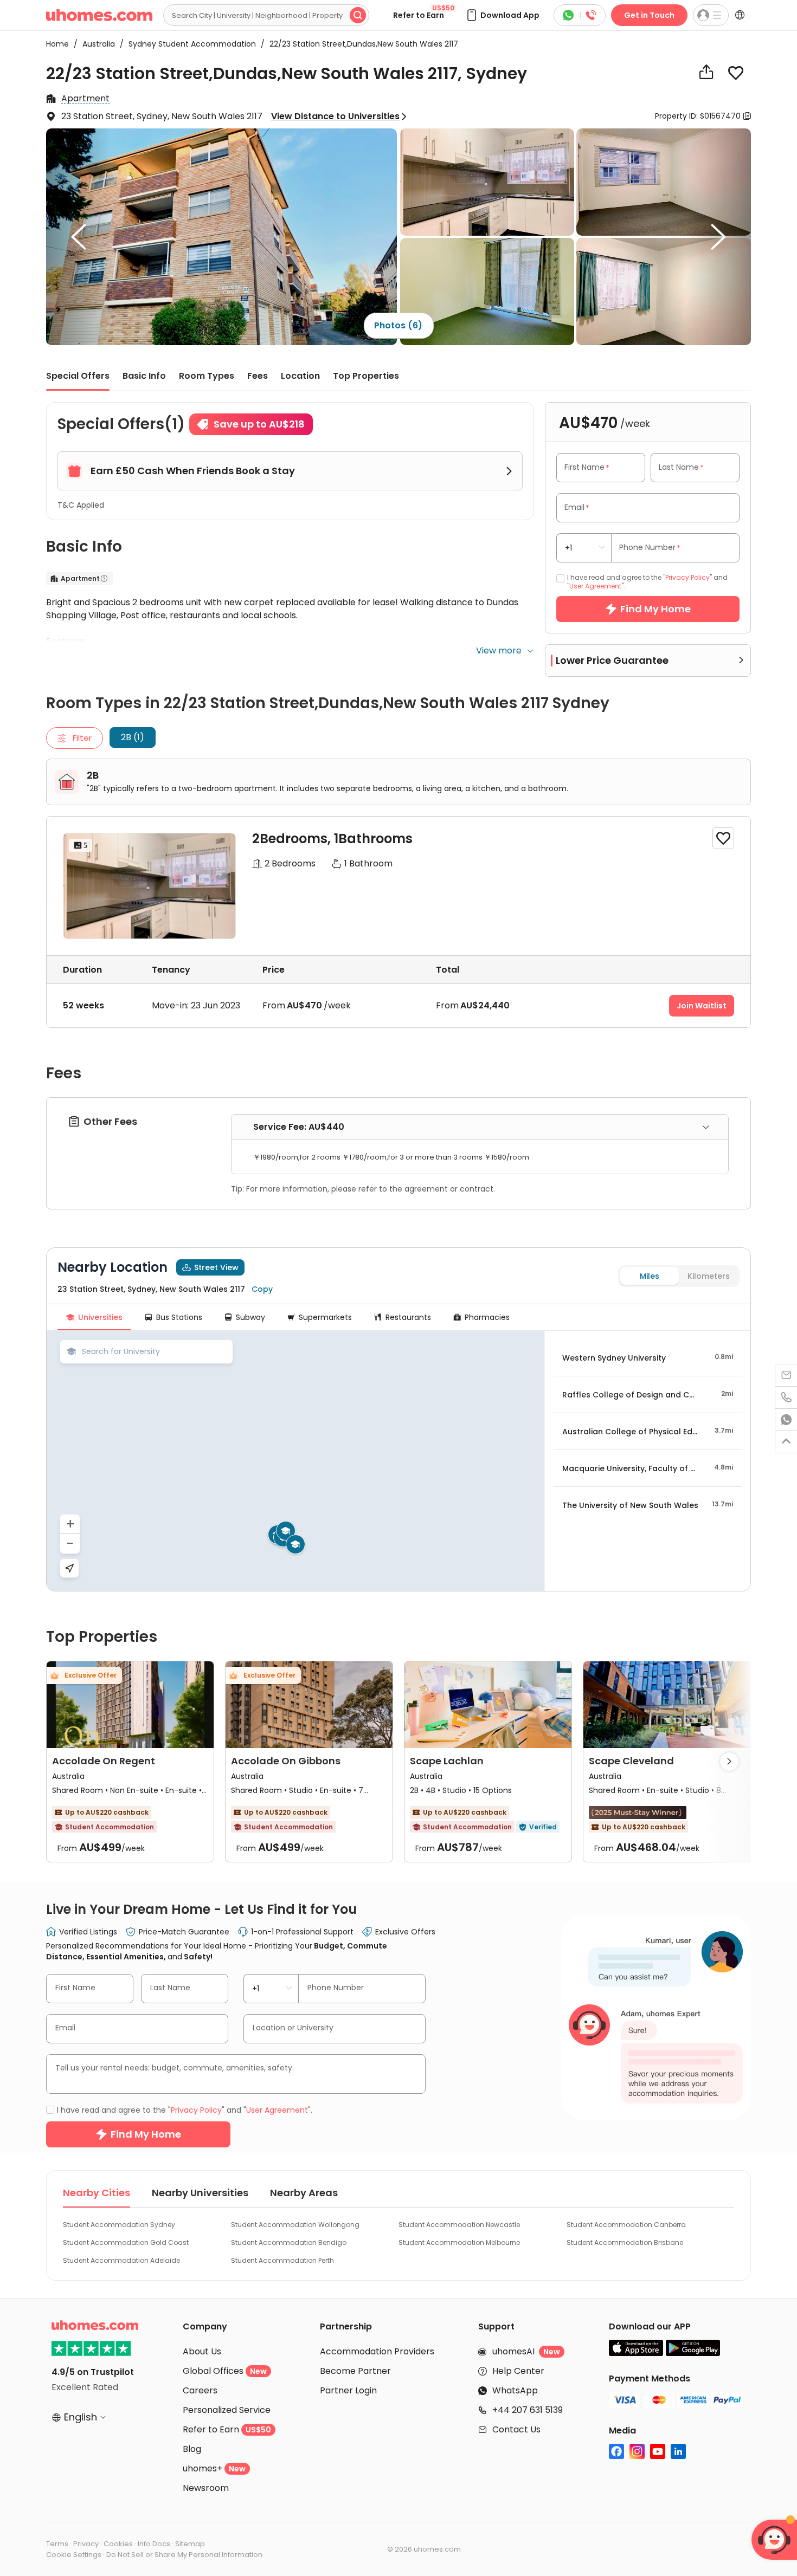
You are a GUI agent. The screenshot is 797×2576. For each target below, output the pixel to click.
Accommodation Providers (377, 2351)
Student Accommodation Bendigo (289, 2242)
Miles (650, 1276)
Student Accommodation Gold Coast (126, 2242)
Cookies (118, 2544)
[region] (295, 1461)
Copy (262, 1289)
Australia (95, 44)
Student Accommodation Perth (282, 2260)
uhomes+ (214, 2468)
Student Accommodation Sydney (119, 2225)
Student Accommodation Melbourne (459, 2242)
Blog (192, 2449)
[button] (502, 15)
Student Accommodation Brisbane (625, 2242)
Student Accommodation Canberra (626, 2225)
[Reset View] (69, 1568)
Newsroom (206, 2488)
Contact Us (516, 2429)
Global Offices (225, 2371)
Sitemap (190, 2544)
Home (57, 44)
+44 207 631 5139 (528, 2410)
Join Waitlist (702, 1006)
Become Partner (355, 2371)
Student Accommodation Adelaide (121, 2260)
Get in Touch (649, 15)
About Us (202, 2351)
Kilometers (709, 1276)
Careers (200, 2390)
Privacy (86, 2544)
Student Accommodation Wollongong (295, 2225)
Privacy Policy (687, 577)
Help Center (518, 2371)
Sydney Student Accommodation (189, 44)
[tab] (480, 1127)
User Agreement (595, 586)
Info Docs (154, 2544)
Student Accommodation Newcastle (459, 2225)
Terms (57, 2544)
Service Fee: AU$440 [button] (299, 1127)
